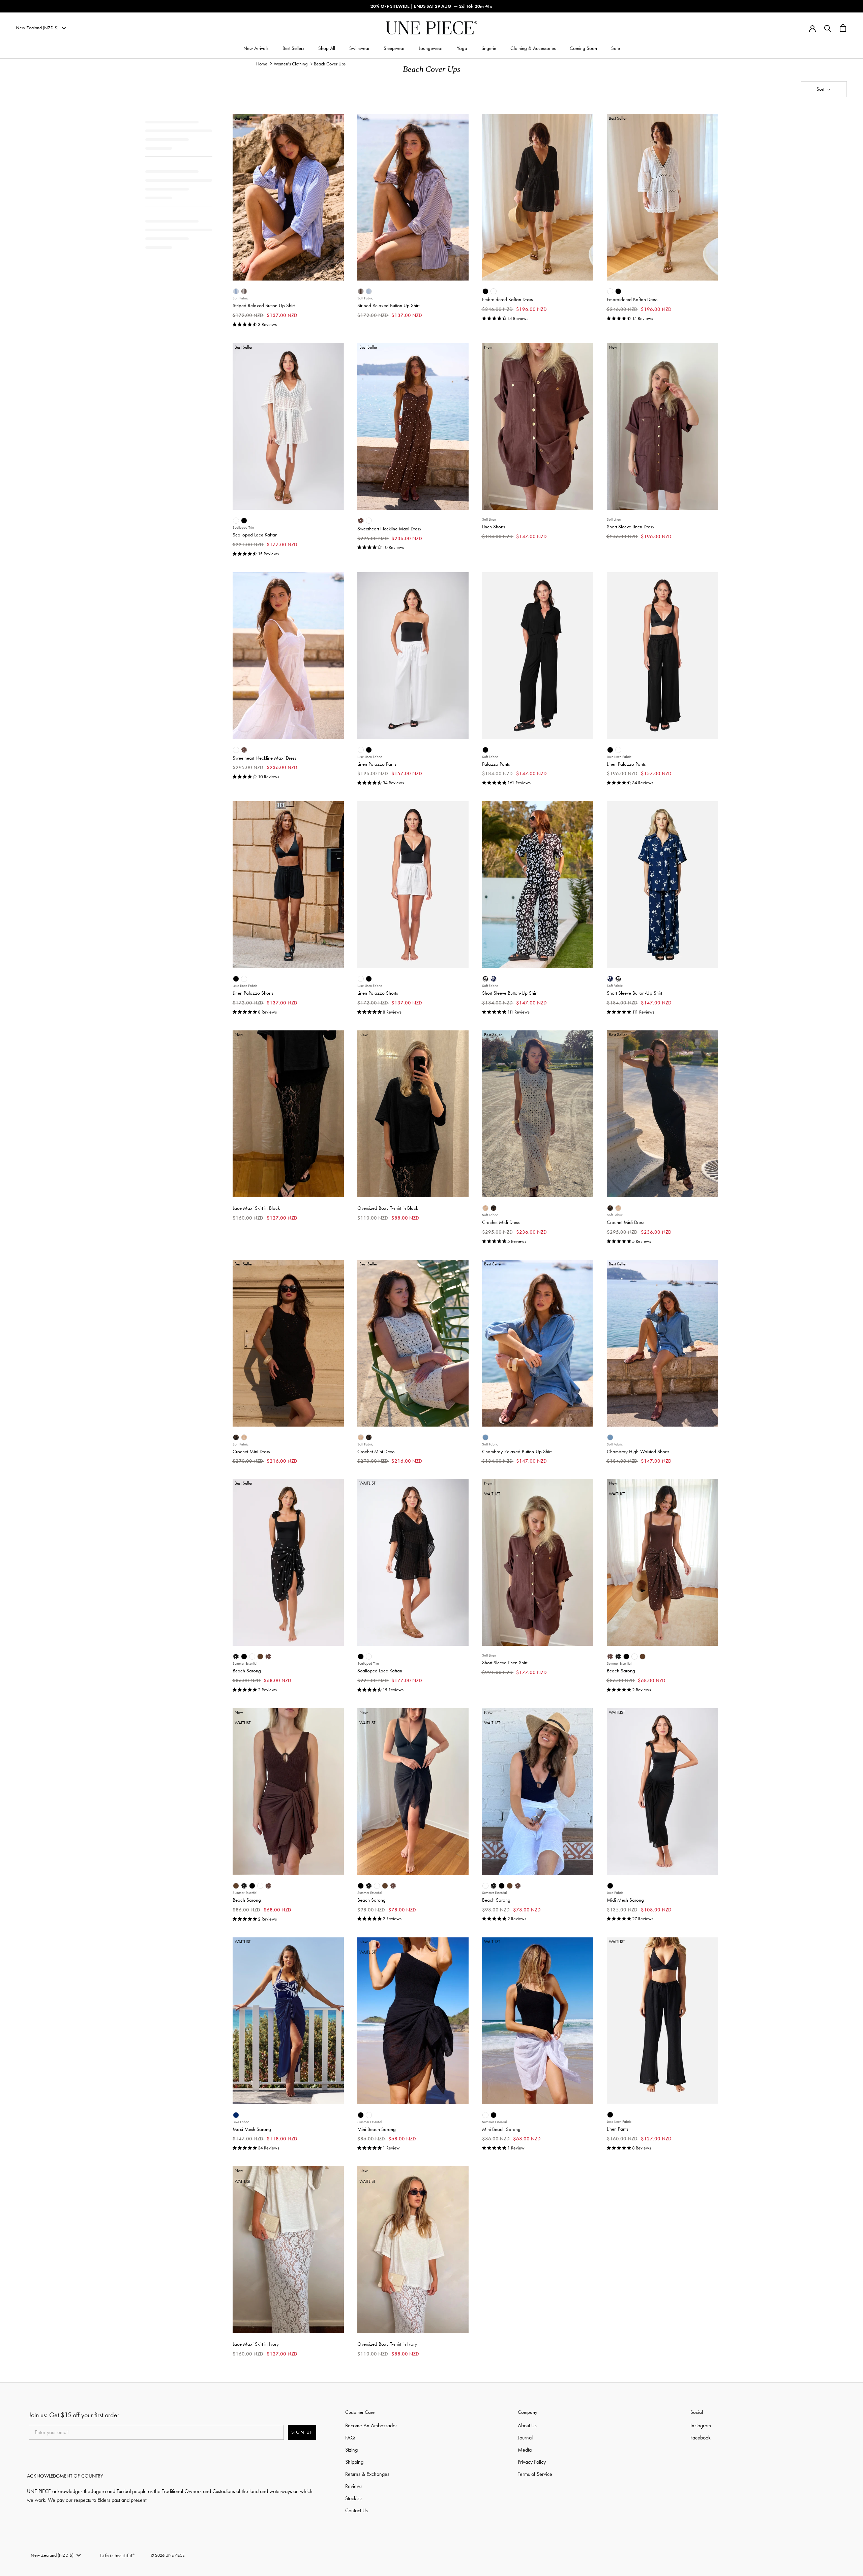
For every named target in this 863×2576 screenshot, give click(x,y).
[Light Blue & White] (236, 291)
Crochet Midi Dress (501, 1222)
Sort (821, 89)
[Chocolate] (260, 1657)
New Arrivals (256, 48)
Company (528, 2412)
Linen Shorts (494, 527)
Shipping (354, 2462)
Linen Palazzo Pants (377, 764)
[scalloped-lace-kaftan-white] (236, 521)
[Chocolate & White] (244, 291)
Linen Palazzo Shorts (253, 993)
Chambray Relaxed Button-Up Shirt (517, 1452)
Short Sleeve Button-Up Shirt (510, 993)
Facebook (701, 2438)
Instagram (701, 2425)
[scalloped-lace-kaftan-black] (244, 521)
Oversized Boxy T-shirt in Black (388, 1208)
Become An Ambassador (371, 2425)
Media (525, 2450)
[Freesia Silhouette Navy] (494, 979)
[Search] (828, 28)
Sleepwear (394, 48)
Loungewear (431, 48)
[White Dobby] (369, 521)
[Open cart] (843, 28)
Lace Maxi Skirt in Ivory (256, 2344)
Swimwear (359, 48)
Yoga (462, 48)
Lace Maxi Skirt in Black (256, 1208)
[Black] (485, 291)
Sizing (351, 2450)
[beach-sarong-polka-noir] (236, 1657)
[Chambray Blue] (485, 1437)
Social (697, 2412)
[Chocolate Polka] (361, 521)
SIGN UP (302, 2432)
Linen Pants (617, 2129)
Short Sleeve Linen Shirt (505, 1663)
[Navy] (236, 2115)
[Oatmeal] (485, 1208)
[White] (494, 291)
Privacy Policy (532, 2462)
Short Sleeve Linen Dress (630, 527)
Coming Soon (583, 48)
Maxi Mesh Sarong (252, 2129)
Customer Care (360, 2412)
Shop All (327, 48)
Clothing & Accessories (533, 48)
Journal (525, 2438)
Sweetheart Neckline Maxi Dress (389, 529)
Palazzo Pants (496, 764)
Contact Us (356, 2510)
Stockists (354, 2498)
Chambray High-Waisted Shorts (638, 1452)
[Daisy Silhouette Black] (485, 979)
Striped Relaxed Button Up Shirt (264, 305)
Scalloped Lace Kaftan (255, 535)
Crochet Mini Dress (251, 1452)
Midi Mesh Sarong (625, 1900)
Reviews (354, 2486)
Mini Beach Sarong (377, 2129)
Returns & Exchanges (367, 2474)
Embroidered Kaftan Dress (507, 299)
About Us (527, 2425)
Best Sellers (293, 48)
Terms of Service (535, 2474)
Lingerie (489, 48)
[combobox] (41, 28)
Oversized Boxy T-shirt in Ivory (387, 2344)
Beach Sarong (247, 1671)
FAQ (350, 2438)
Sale (616, 48)
